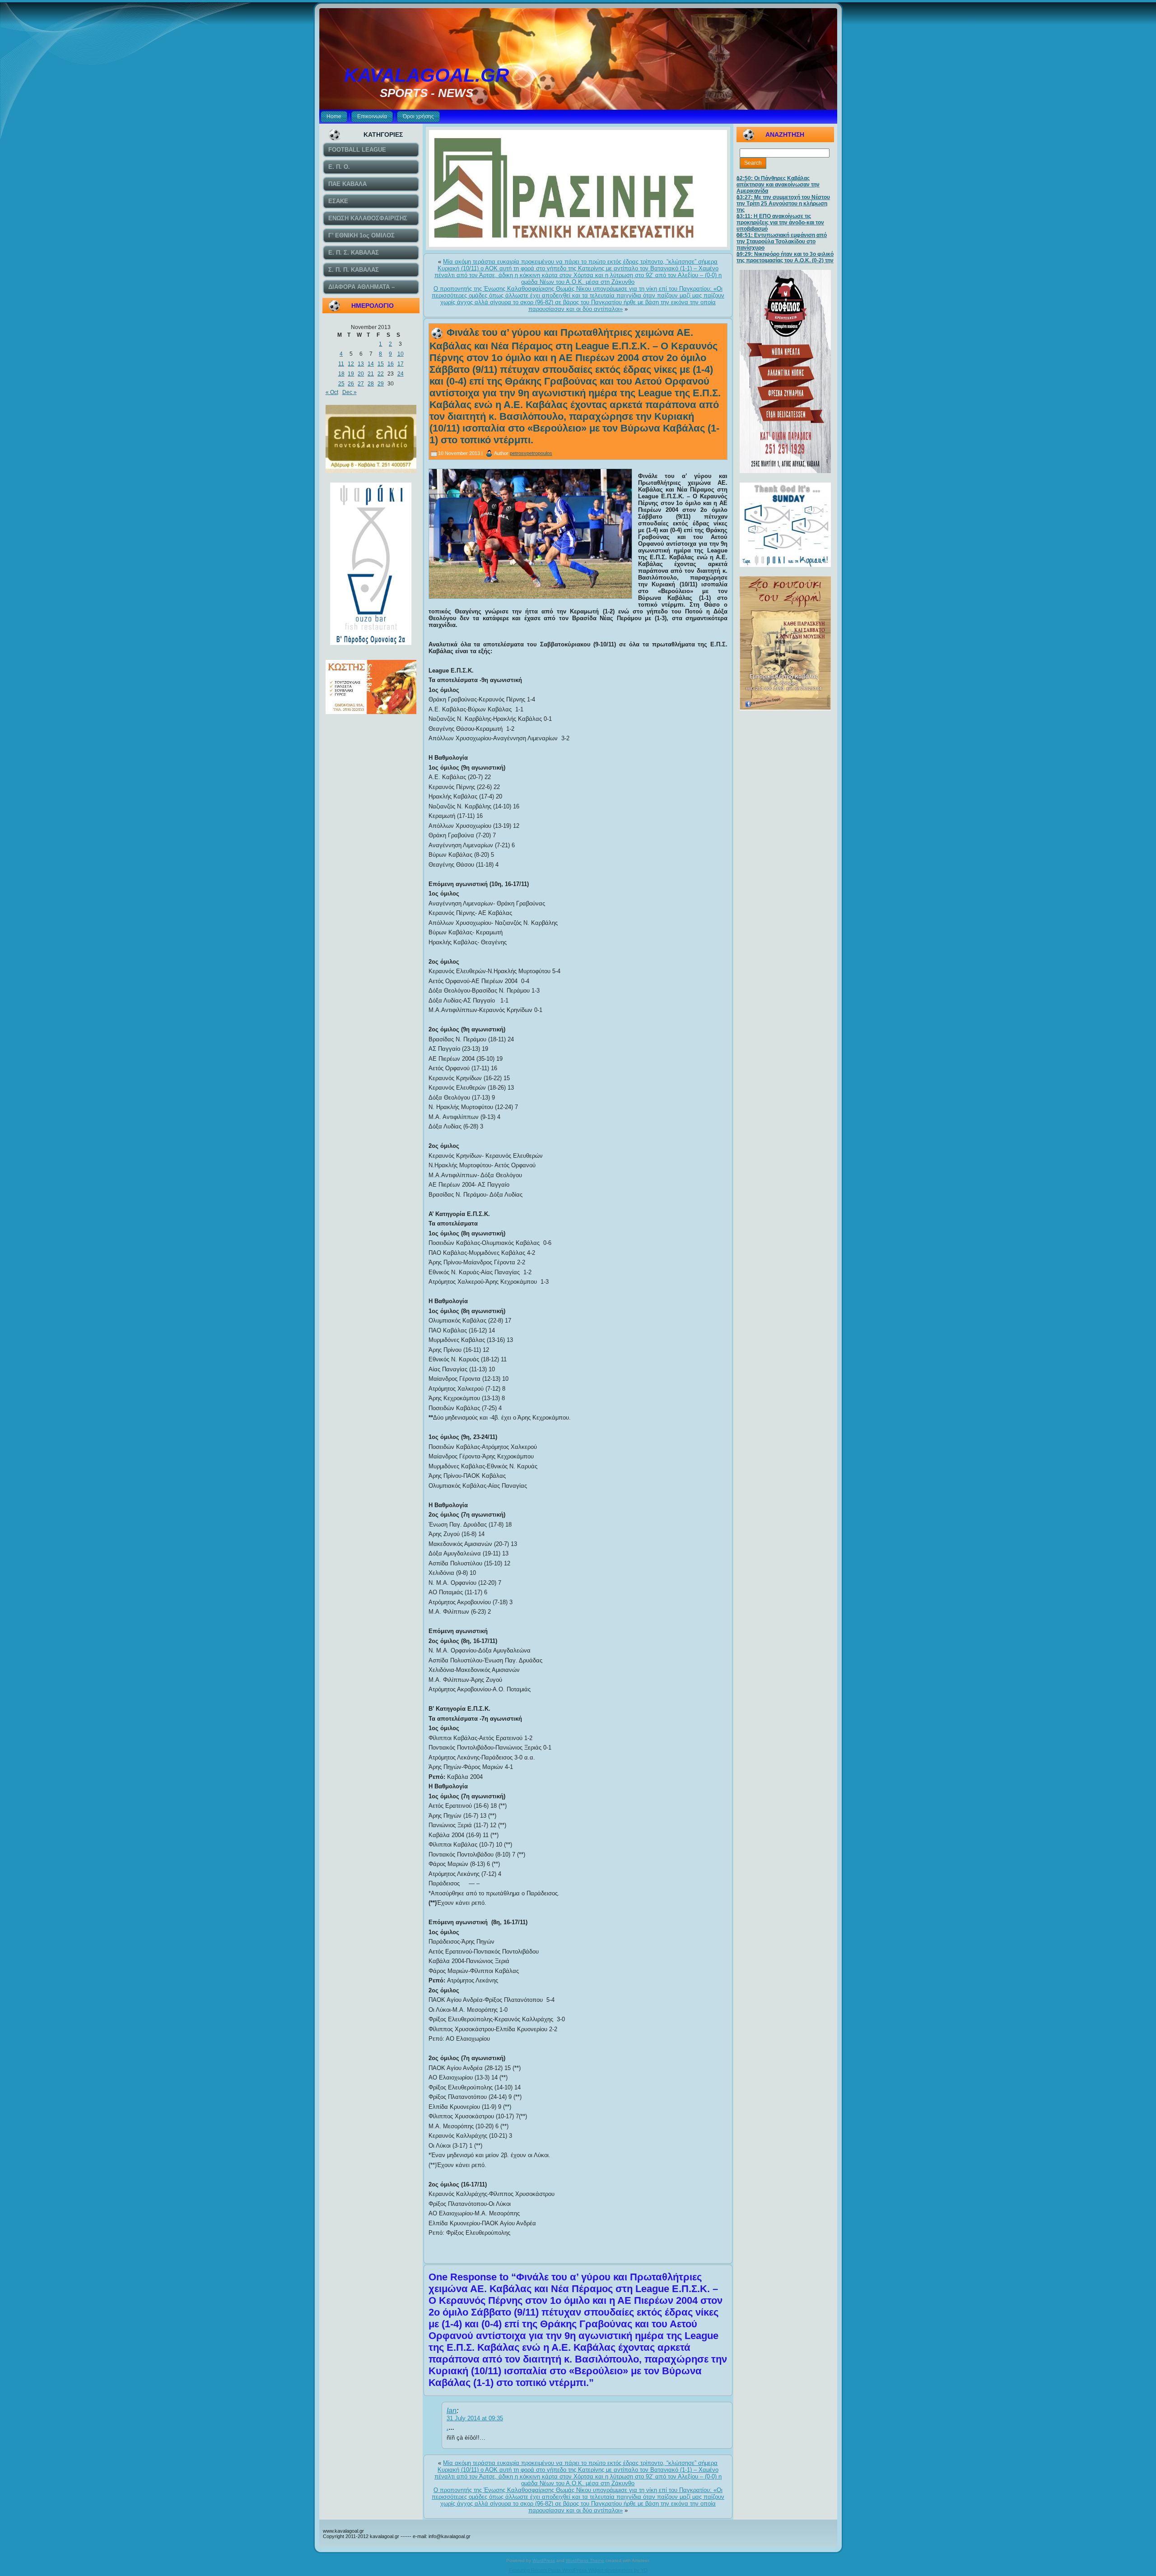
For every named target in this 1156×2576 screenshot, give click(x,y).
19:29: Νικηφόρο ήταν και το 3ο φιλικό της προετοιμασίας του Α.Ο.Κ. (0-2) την (785, 257)
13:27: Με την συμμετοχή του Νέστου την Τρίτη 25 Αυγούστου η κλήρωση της (783, 204)
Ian (452, 2411)
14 (371, 364)
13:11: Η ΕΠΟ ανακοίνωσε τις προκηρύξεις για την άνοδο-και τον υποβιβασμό (780, 223)
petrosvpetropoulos (531, 453)
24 (401, 374)
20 (361, 374)
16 (391, 364)
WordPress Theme (585, 2560)
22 (381, 374)
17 (401, 364)
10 (401, 354)
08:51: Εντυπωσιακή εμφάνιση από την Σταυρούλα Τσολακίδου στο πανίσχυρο (782, 241)
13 (361, 364)
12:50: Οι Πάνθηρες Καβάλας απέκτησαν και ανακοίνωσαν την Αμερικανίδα (778, 185)
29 (381, 384)
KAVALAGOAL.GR (427, 75)
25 (341, 384)
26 (351, 384)
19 (351, 374)
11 (341, 364)
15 (381, 364)
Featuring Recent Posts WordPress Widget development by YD (578, 2570)
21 (371, 374)
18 (341, 374)
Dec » (350, 392)
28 (371, 384)
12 (351, 364)
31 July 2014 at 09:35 (475, 2418)
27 (361, 384)
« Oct (332, 392)
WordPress (544, 2560)
